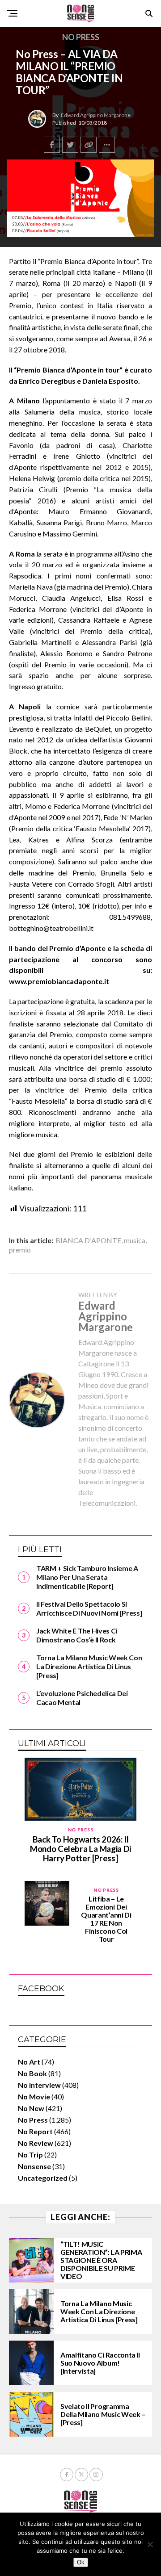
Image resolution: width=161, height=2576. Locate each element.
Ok (81, 2562)
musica (135, 1240)
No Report (35, 2131)
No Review (36, 2143)
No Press (33, 2120)
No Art (29, 2062)
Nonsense (34, 2166)
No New (31, 2108)
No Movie (34, 2096)
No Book (32, 2073)
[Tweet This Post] (70, 145)
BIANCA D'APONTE (88, 1240)
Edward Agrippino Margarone (96, 115)
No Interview (39, 2085)
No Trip (30, 2155)
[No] (150, 2544)
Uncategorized (43, 2178)
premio (20, 1250)
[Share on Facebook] (52, 145)
